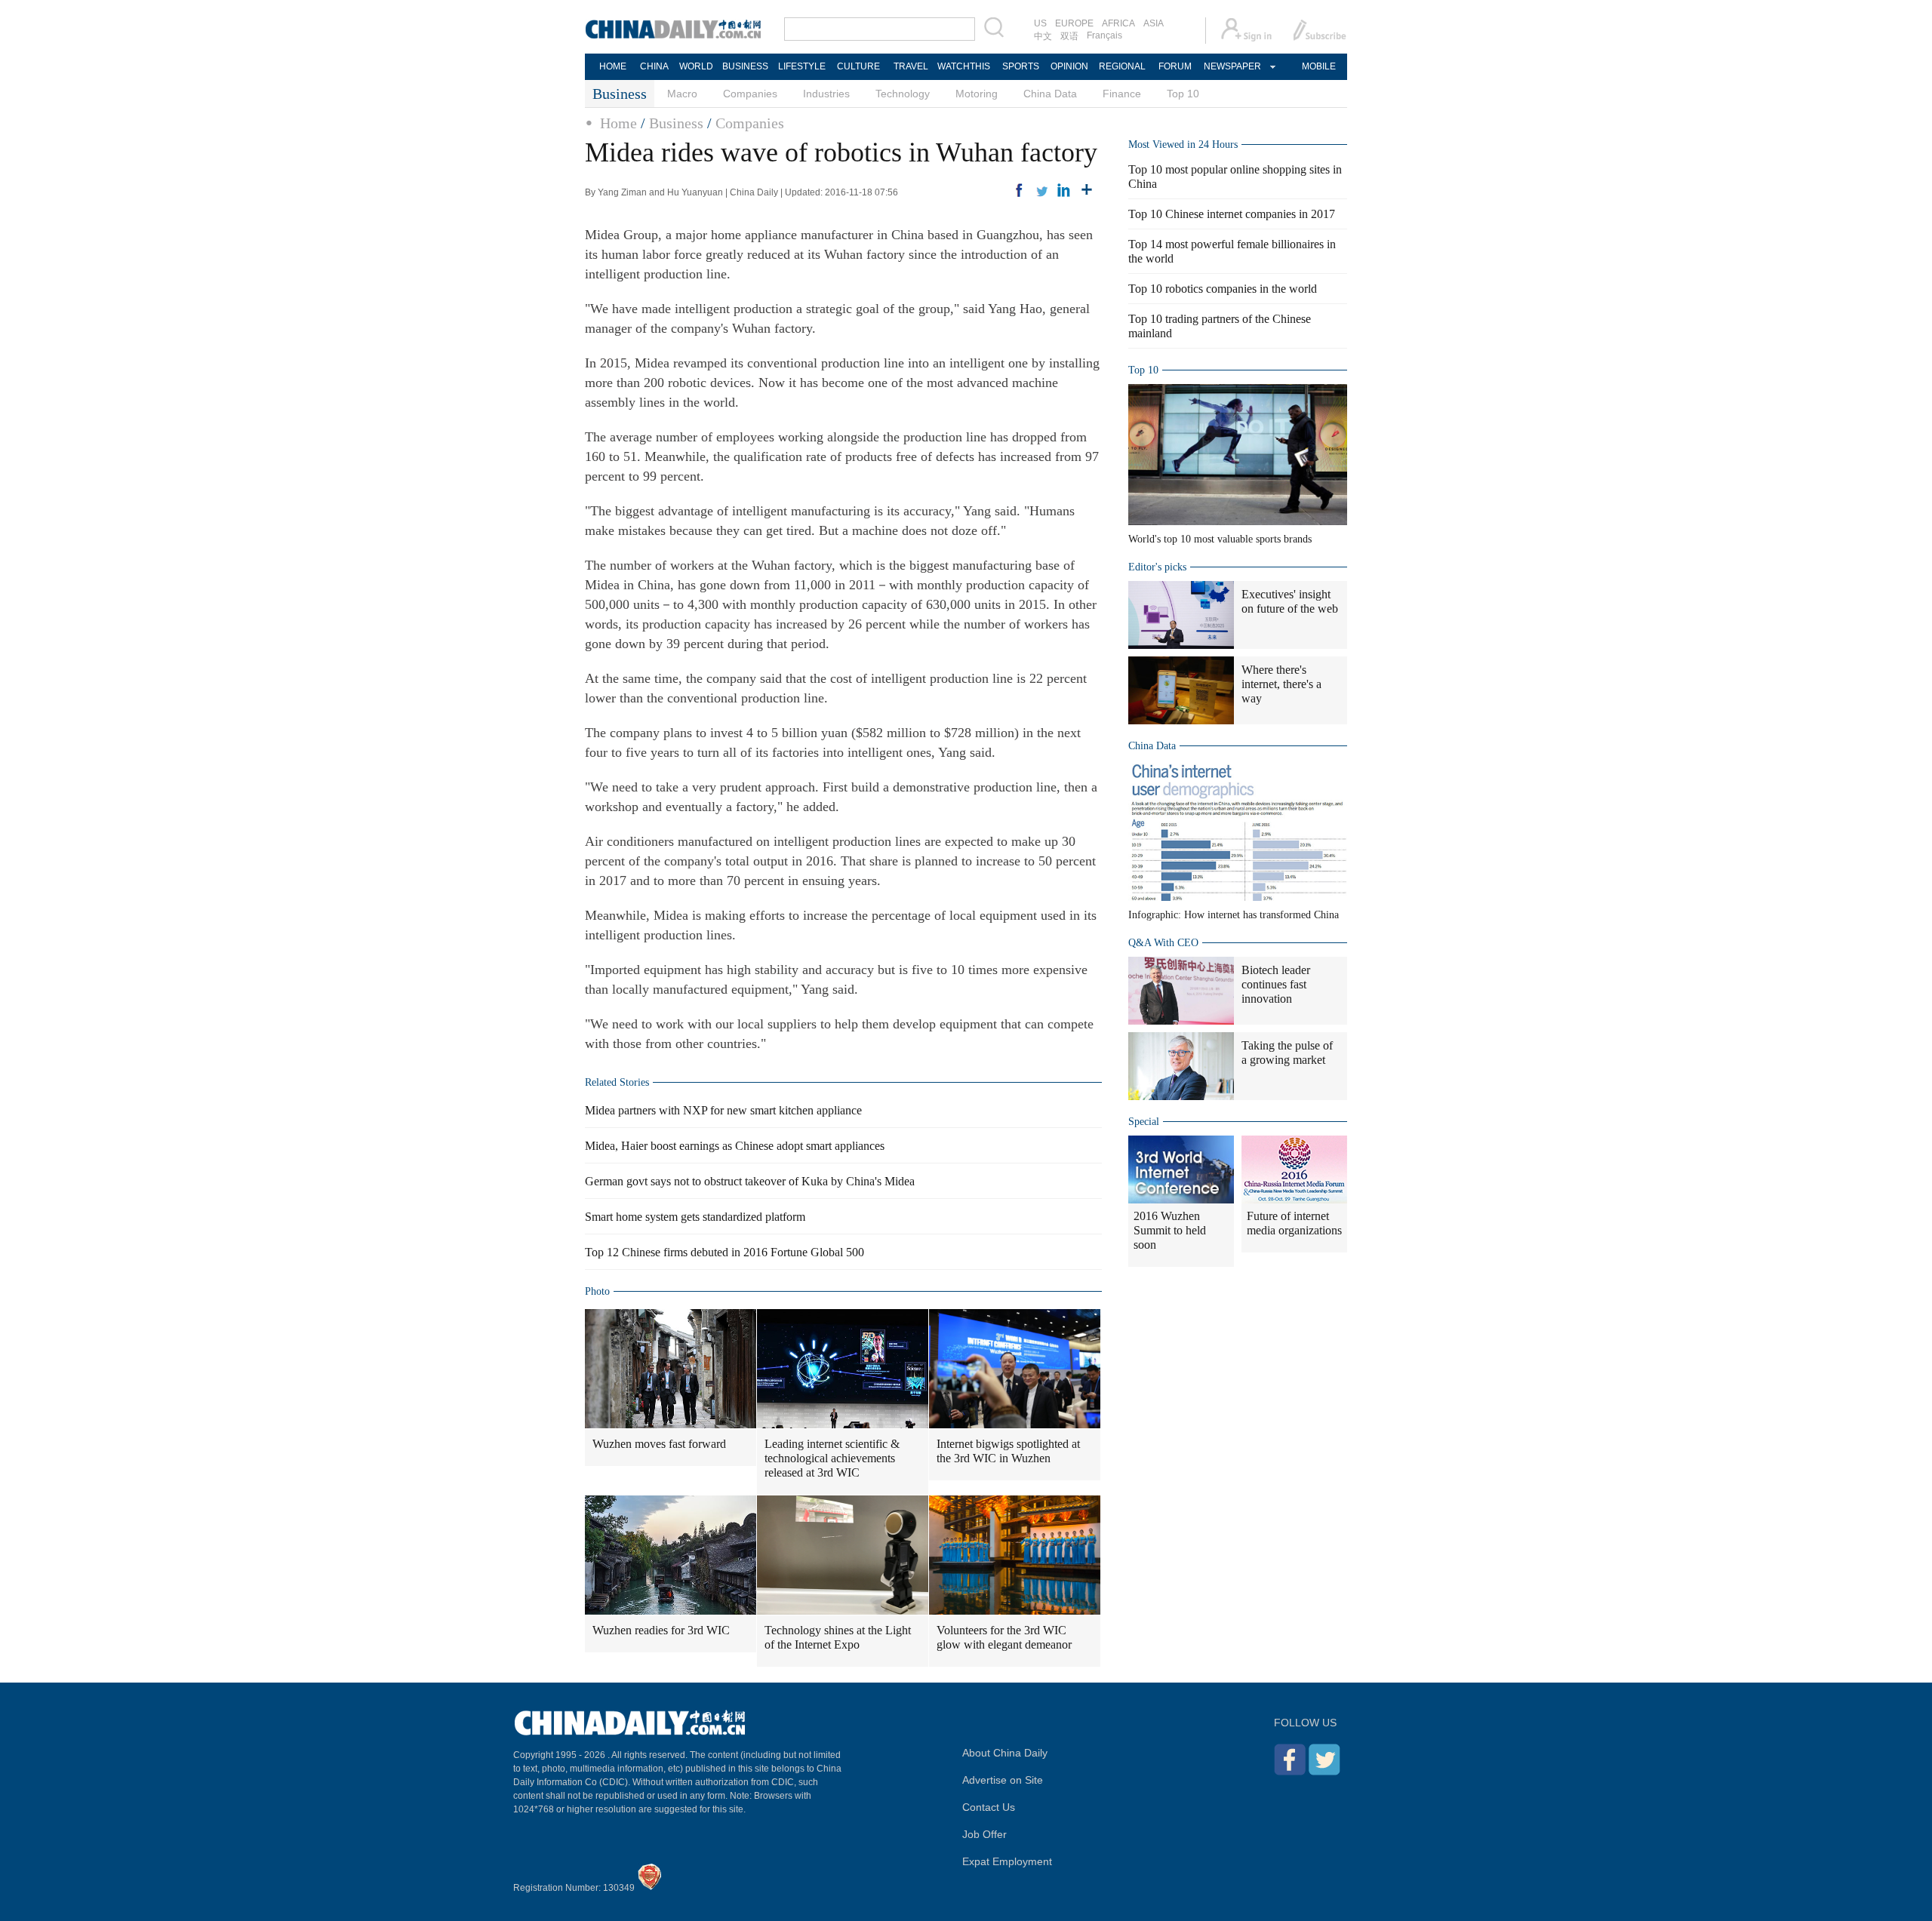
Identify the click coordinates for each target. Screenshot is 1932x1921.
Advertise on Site (1003, 1780)
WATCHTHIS (964, 66)
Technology (903, 94)
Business (676, 123)
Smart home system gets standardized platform (695, 1217)
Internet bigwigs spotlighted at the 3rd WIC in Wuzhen (1008, 1451)
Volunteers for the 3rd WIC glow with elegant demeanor (1004, 1637)
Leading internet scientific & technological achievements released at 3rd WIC (832, 1458)
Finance (1122, 94)
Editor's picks (1157, 567)
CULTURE (858, 66)
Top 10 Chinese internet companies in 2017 (1232, 214)
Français (1104, 35)
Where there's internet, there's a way (1281, 684)
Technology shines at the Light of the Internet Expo (838, 1637)
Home (618, 123)
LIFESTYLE (802, 66)
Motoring (977, 94)
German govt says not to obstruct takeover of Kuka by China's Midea (750, 1181)
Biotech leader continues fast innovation (1276, 984)
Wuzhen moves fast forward (659, 1444)
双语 (1069, 36)
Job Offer (984, 1834)
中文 (1043, 36)
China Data (1050, 94)
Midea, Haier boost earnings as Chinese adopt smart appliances (735, 1146)
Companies (750, 94)
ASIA (1154, 23)
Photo (597, 1291)
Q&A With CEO (1163, 943)
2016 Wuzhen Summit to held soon (1170, 1230)
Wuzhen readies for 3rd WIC (661, 1630)
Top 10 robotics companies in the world (1223, 289)
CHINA (654, 66)
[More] (1087, 190)
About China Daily (1005, 1753)
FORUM (1175, 66)
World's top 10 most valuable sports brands (1220, 539)
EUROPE (1074, 23)
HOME (613, 66)
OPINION (1069, 66)
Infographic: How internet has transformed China (1234, 915)
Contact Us (989, 1807)
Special (1144, 1122)
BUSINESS (745, 66)
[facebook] (1019, 190)
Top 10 (1183, 94)
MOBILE (1319, 66)
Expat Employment (1007, 1861)
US (1040, 23)
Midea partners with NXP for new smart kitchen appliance (723, 1110)
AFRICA (1118, 23)
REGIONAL (1122, 66)
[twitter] (1041, 190)
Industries (826, 94)
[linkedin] (1064, 190)
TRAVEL (911, 66)
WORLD (696, 66)
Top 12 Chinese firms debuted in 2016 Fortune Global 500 (724, 1252)
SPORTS (1021, 66)
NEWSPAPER (1232, 66)
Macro (682, 94)
